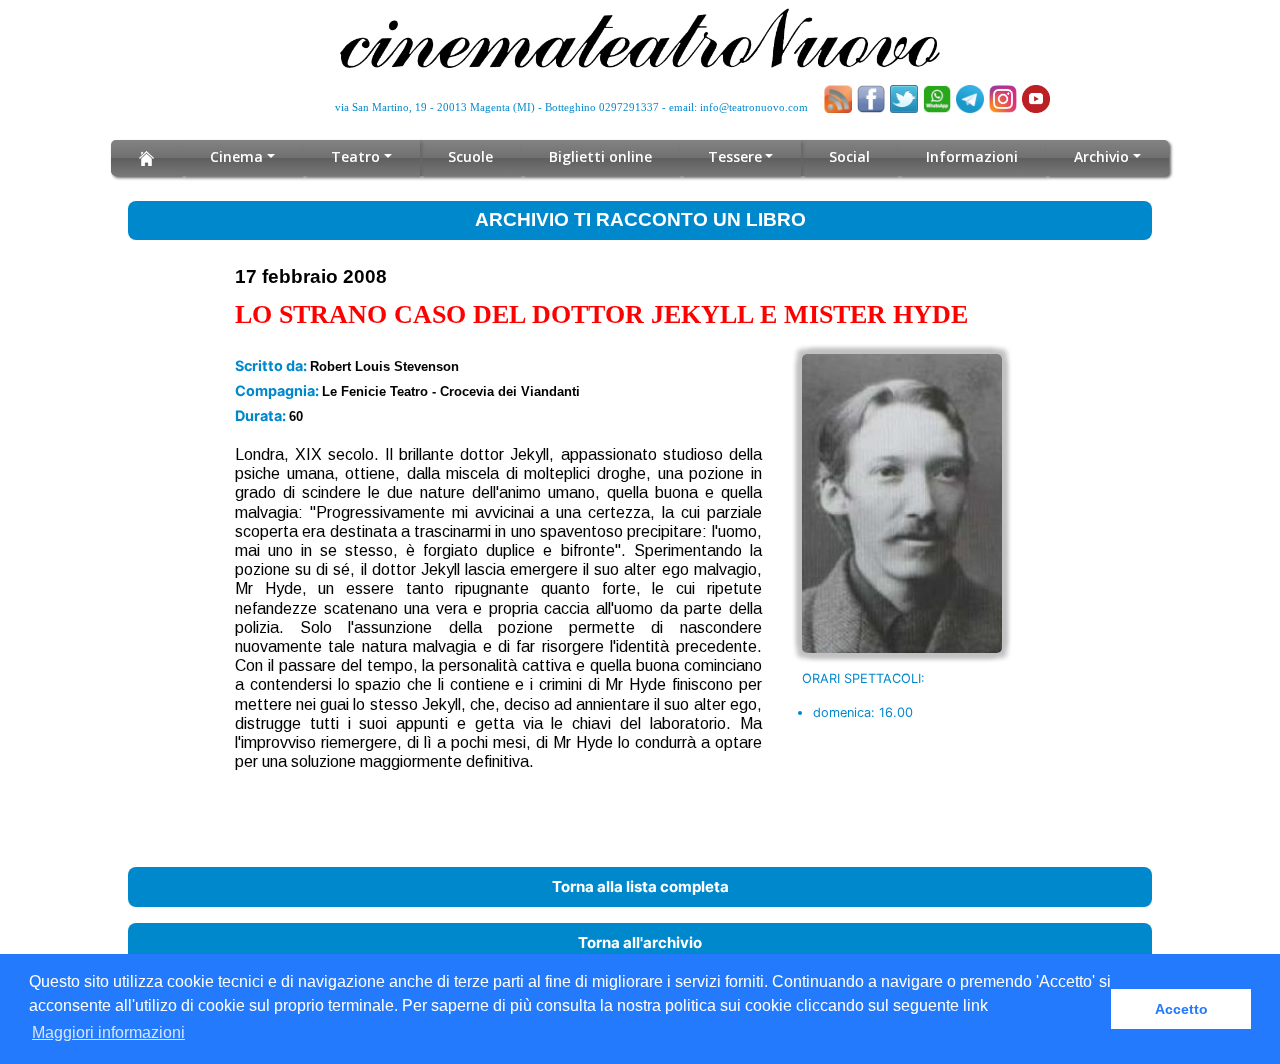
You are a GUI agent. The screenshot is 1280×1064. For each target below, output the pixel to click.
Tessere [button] (735, 156)
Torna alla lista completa (640, 886)
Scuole (470, 156)
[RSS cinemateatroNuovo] (838, 99)
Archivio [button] (1101, 156)
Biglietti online (600, 156)
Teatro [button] (355, 156)
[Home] (146, 158)
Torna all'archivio (640, 942)
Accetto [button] (1181, 1009)
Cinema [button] (236, 156)
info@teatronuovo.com (754, 107)
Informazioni (972, 156)
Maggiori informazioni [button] (108, 1032)
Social (849, 156)
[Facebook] (871, 99)
